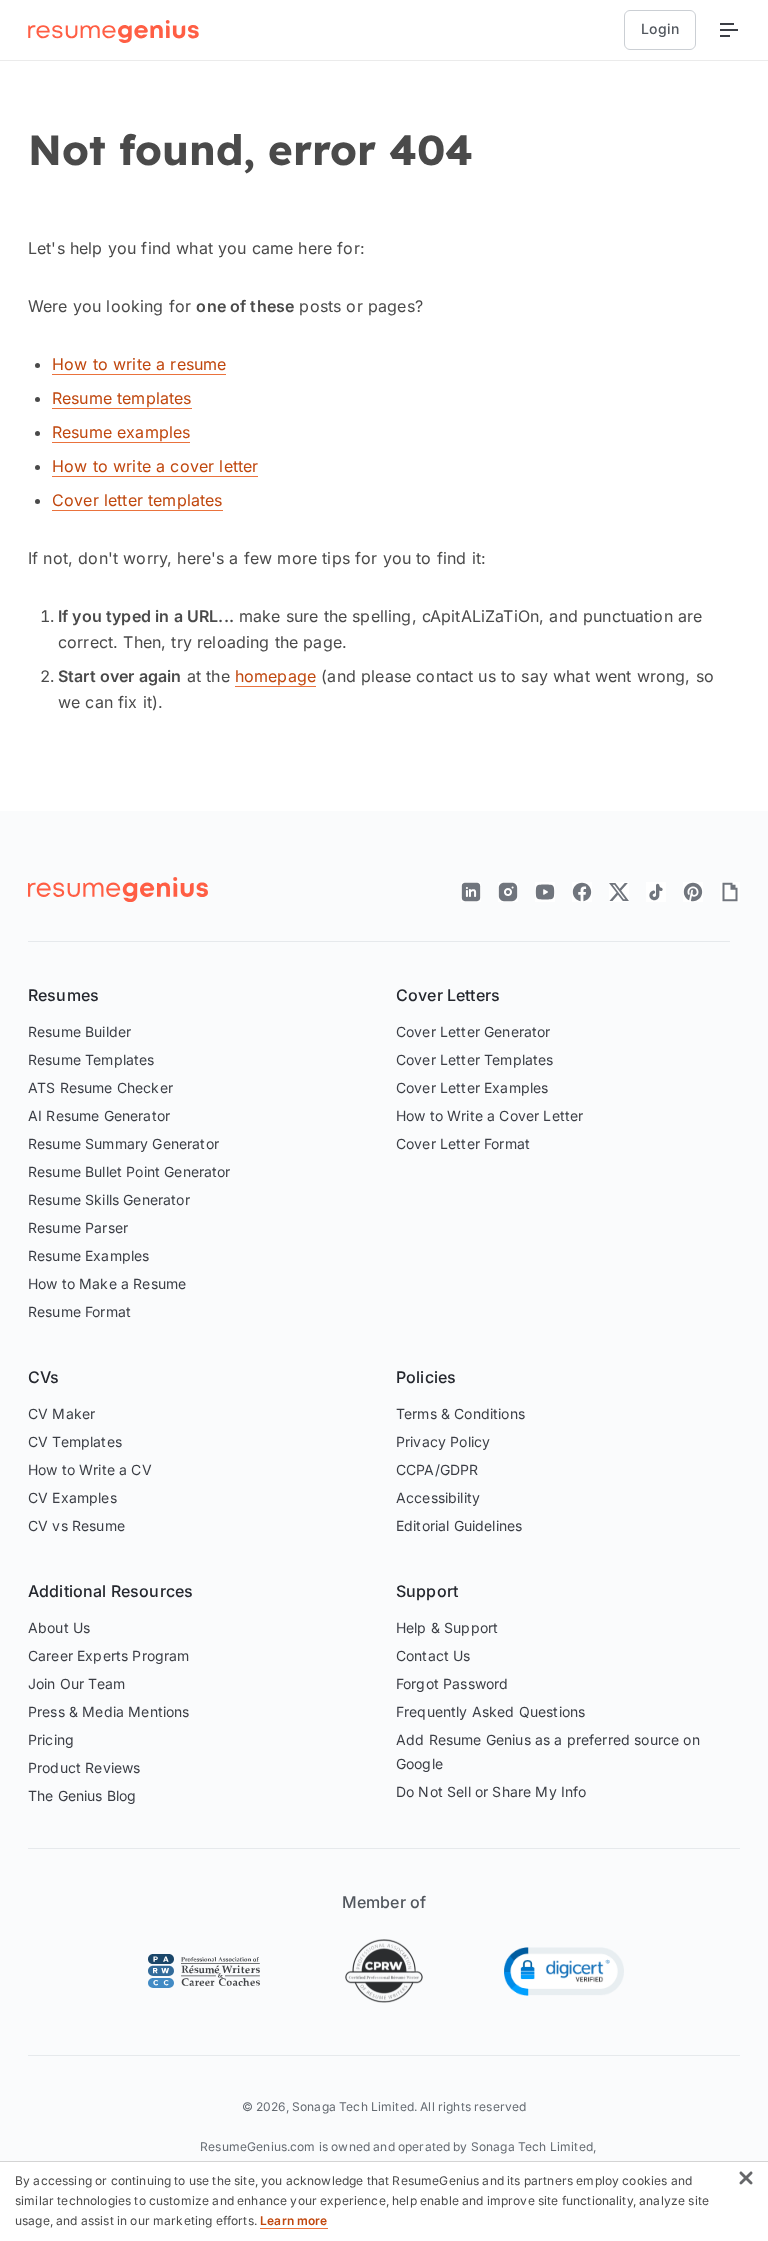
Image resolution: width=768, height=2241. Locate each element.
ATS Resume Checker (100, 1087)
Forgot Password (452, 1683)
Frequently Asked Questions (490, 1711)
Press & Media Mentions (109, 1711)
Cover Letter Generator (473, 1031)
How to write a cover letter (155, 466)
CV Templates (75, 1441)
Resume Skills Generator (109, 1199)
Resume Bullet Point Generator (129, 1171)
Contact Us (433, 1655)
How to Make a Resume (107, 1283)
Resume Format (79, 1311)
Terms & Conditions (460, 1413)
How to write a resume (139, 364)
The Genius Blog (82, 1795)
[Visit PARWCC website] (204, 1971)
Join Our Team (76, 1683)
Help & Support (447, 1627)
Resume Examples (88, 1255)
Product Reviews (84, 1767)
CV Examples (72, 1497)
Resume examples (121, 432)
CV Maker (61, 1413)
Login (660, 28)
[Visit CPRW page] (384, 1971)
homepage (275, 676)
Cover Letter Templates (475, 1059)
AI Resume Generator (99, 1115)
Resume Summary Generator (123, 1143)
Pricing (51, 1739)
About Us (59, 1627)
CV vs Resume (76, 1525)
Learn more (294, 2220)
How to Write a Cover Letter (489, 1115)
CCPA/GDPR (437, 1469)
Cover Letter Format (463, 1143)
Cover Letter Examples (472, 1087)
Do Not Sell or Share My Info (491, 1791)
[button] (564, 1971)
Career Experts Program (109, 1655)
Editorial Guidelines (459, 1525)
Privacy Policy (443, 1441)
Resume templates (122, 398)
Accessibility (438, 1497)
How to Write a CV (90, 1469)
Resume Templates (91, 1059)
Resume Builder (79, 1031)
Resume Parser (78, 1227)
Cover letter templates (137, 500)
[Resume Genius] (113, 30)
